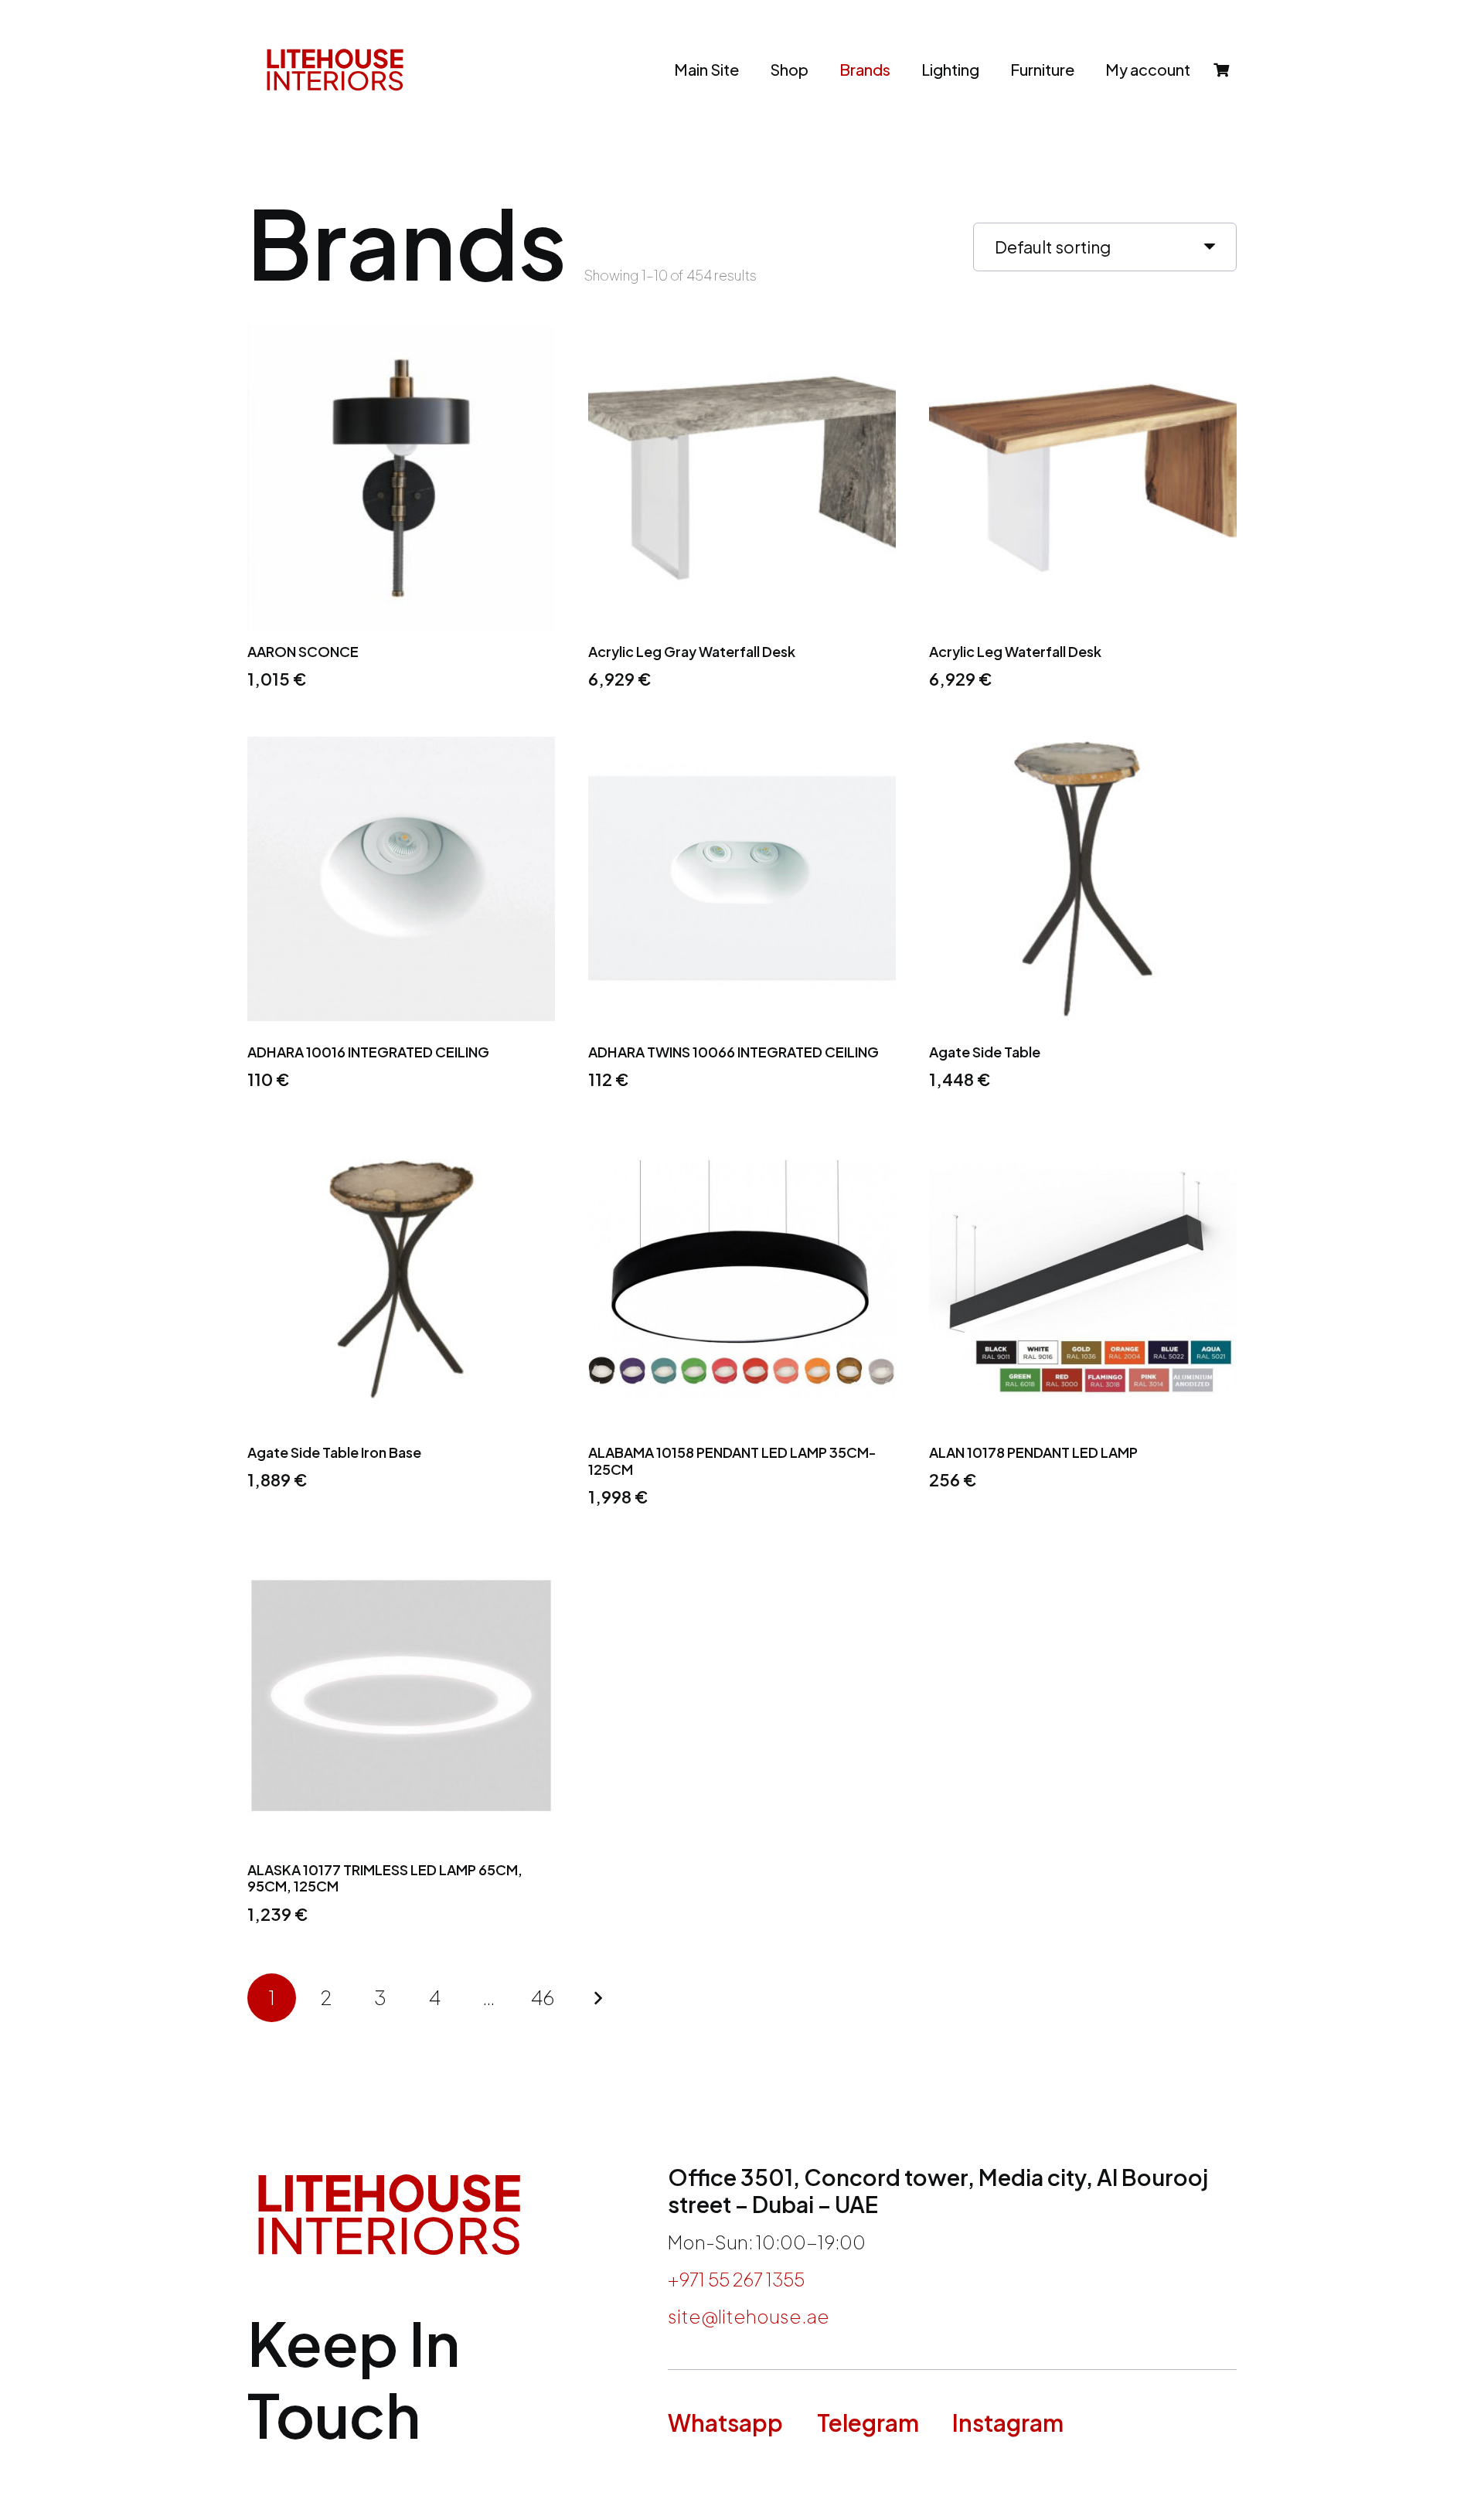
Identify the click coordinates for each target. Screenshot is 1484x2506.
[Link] (335, 70)
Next (597, 1998)
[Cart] (1221, 70)
